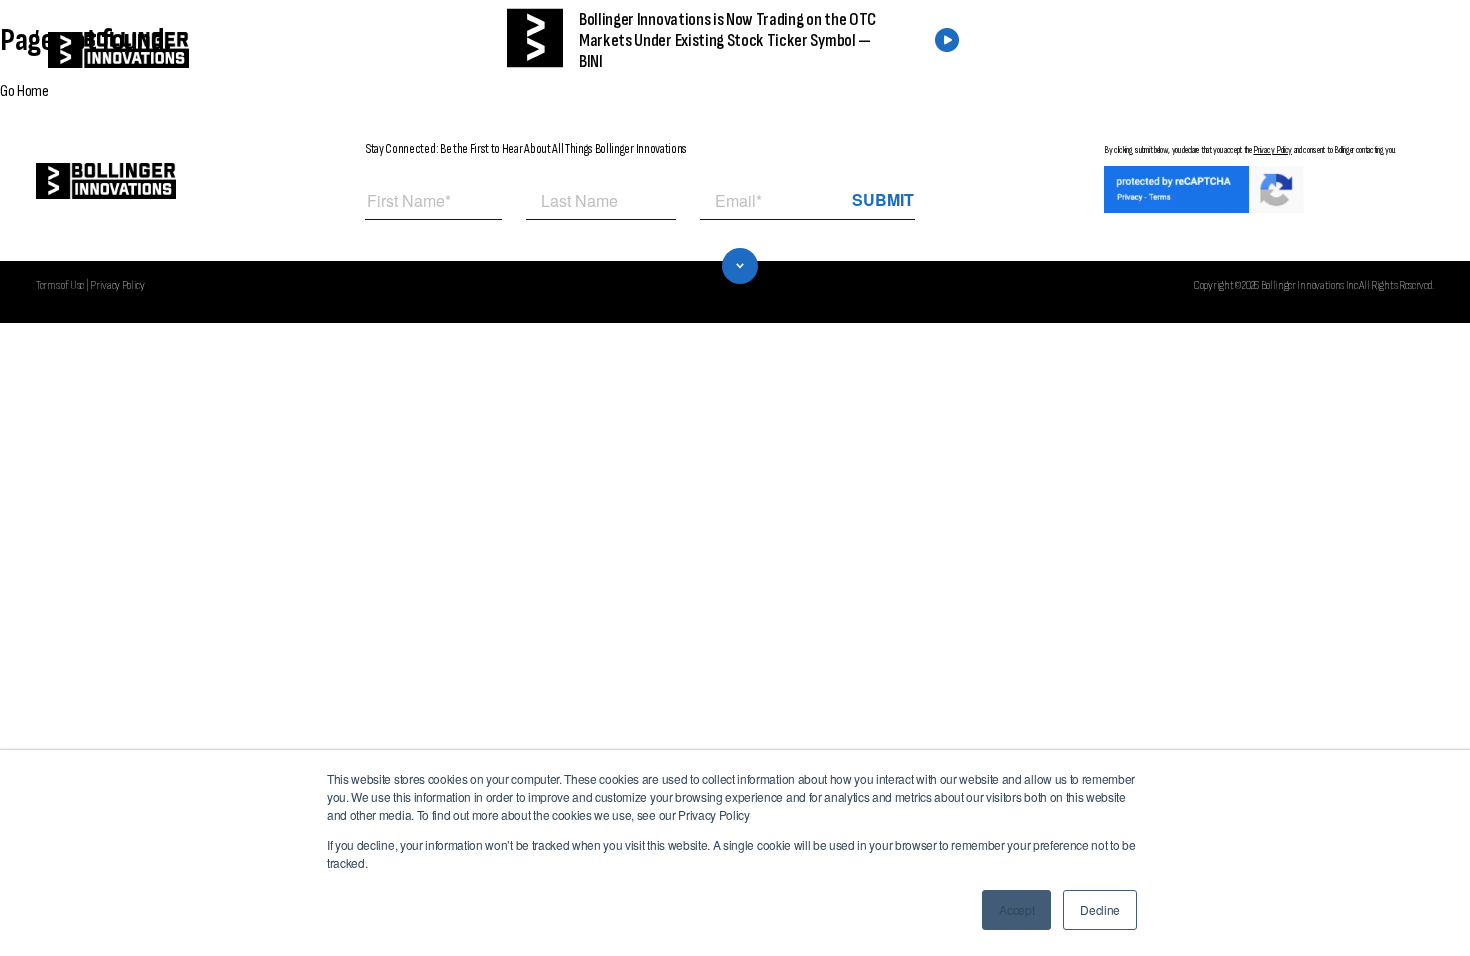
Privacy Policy (1272, 150)
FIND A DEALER (1148, 50)
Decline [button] (1100, 909)
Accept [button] (1016, 909)
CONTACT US (1302, 50)
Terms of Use (60, 285)
